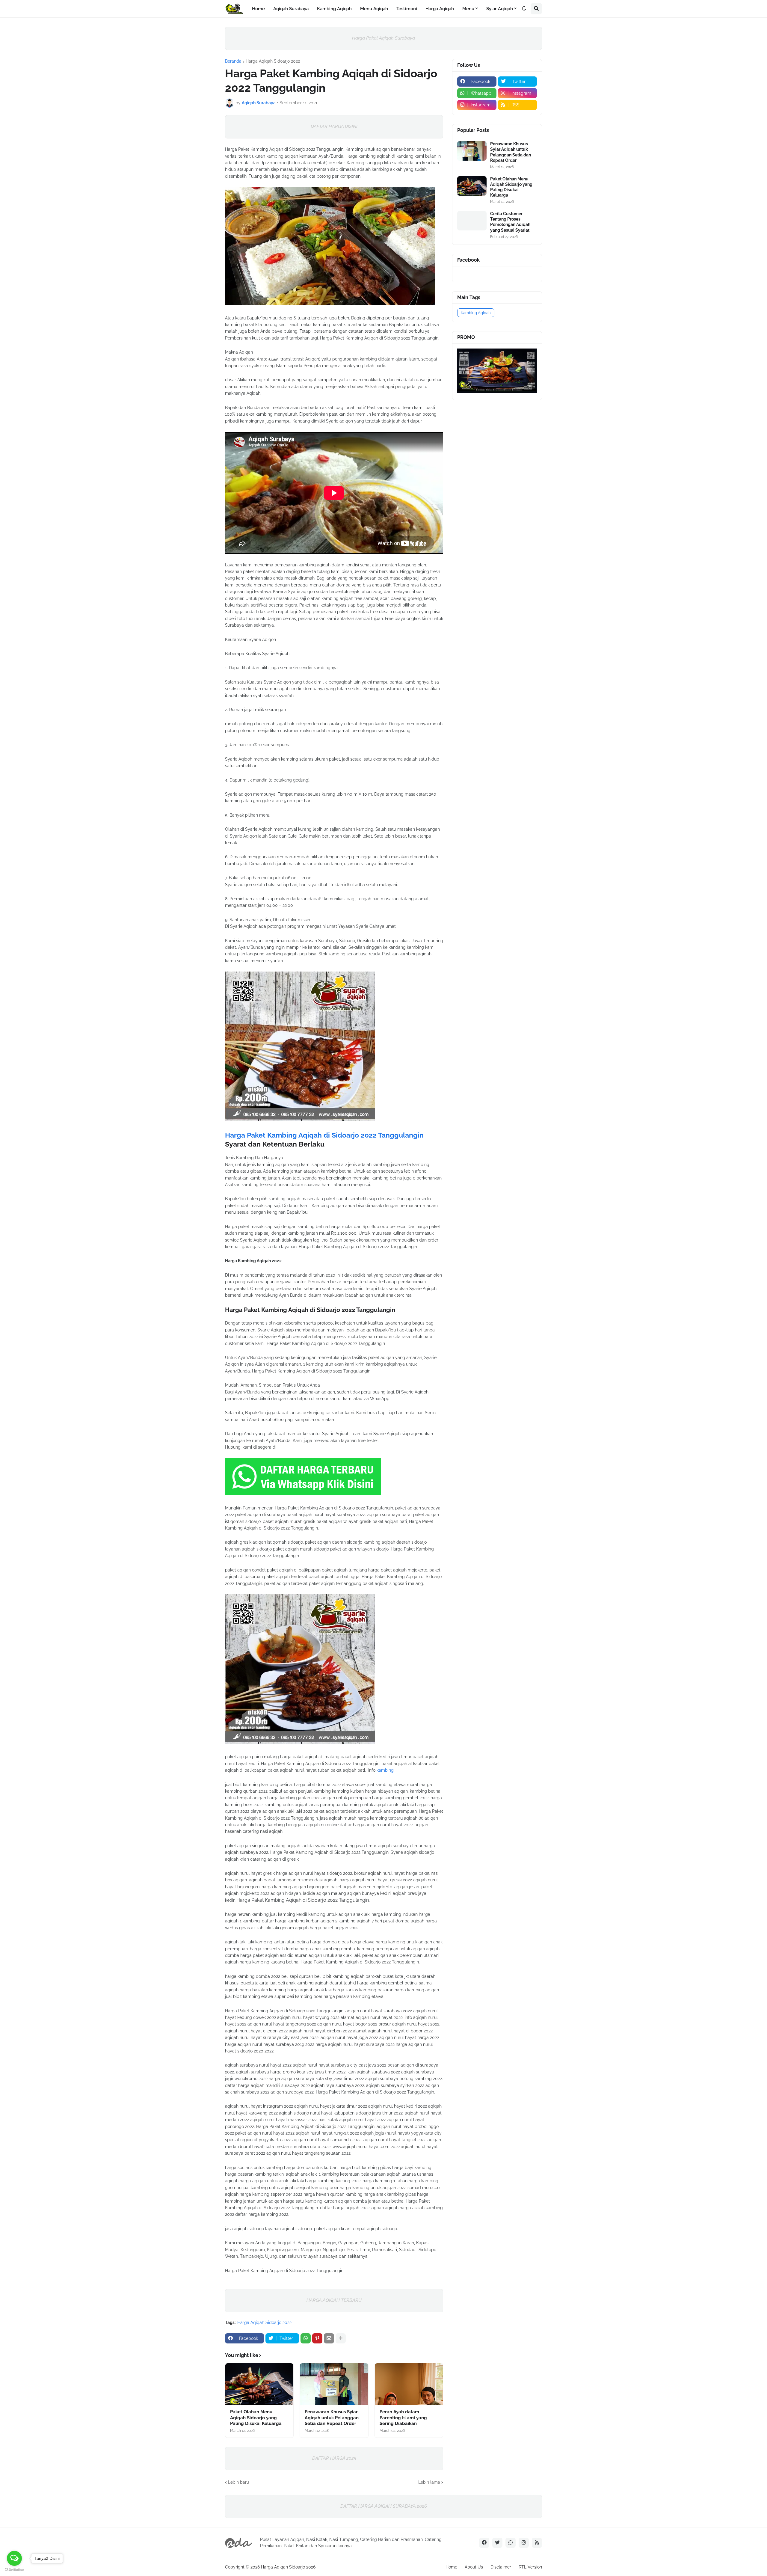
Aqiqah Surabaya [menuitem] (291, 9)
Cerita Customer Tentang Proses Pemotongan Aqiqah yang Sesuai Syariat (510, 222)
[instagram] (524, 2543)
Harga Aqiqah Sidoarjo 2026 (288, 2567)
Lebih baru (238, 2482)
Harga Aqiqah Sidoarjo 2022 (273, 61)
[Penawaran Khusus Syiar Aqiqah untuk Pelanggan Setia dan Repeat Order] (334, 2384)
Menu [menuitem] (468, 9)
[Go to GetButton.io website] (14, 2570)
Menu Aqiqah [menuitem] (374, 9)
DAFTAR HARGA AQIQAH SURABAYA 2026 (384, 2506)
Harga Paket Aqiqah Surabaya (383, 38)
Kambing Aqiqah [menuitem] (334, 9)
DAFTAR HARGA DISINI (334, 126)
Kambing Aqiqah (476, 313)
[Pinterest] (317, 2338)
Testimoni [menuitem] (407, 9)
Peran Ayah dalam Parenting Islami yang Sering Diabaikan (403, 2418)
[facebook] (484, 2543)
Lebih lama (429, 2482)
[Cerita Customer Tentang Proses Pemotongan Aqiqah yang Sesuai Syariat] (472, 221)
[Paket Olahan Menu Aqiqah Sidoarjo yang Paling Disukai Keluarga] (259, 2384)
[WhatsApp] (306, 2338)
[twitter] (497, 2543)
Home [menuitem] (258, 9)
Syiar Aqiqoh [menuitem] (500, 9)
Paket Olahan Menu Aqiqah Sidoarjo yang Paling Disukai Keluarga (256, 2418)
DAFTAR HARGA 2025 (334, 2458)
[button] (524, 9)
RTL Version (530, 2567)
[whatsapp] (511, 2543)
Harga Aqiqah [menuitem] (440, 9)
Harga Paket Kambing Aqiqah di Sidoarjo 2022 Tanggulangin (324, 1135)
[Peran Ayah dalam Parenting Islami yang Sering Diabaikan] (409, 2384)
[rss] (537, 2543)
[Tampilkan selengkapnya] (341, 2338)
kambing (385, 1770)
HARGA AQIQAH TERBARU (334, 2300)
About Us (474, 2567)
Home (451, 2567)
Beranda (233, 61)
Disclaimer (501, 2567)
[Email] (329, 2338)
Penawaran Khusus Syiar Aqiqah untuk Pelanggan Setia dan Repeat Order (332, 2418)
